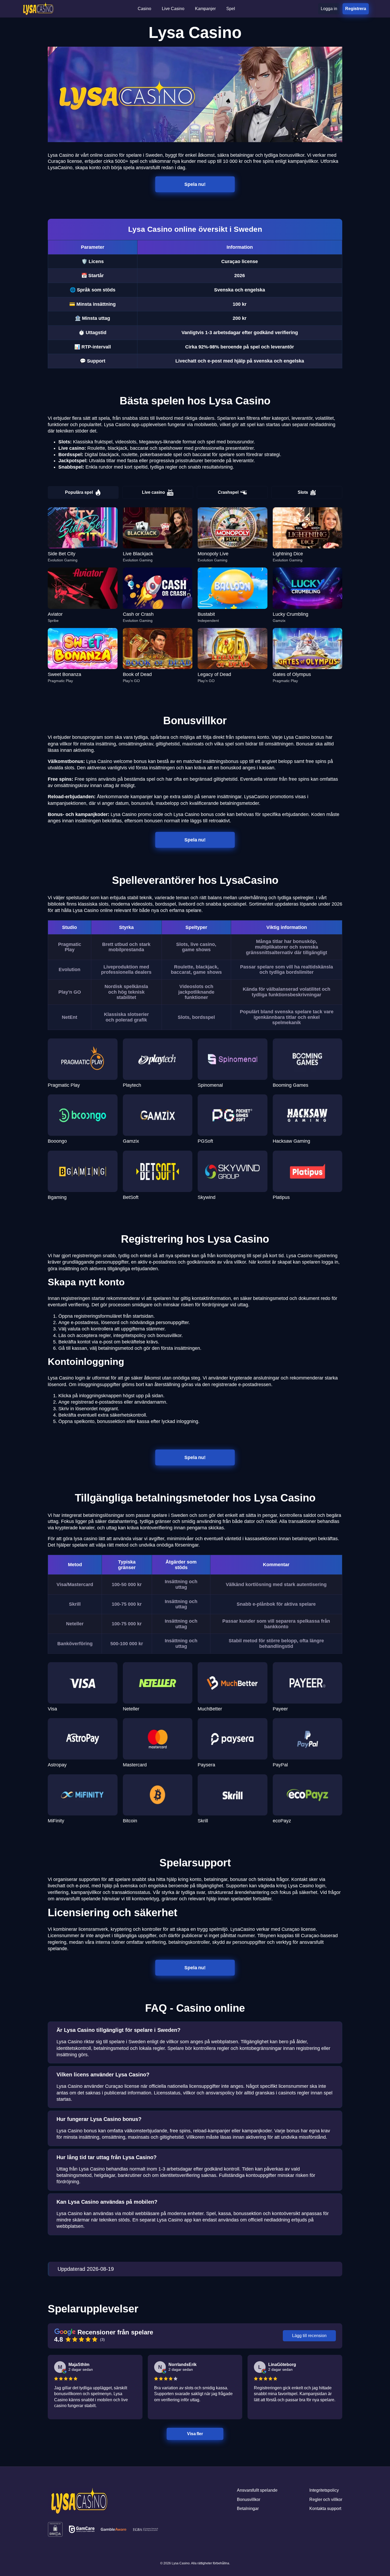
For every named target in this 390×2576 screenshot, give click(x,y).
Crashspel (228, 492)
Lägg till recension (309, 2336)
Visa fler (195, 2434)
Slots (303, 492)
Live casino (153, 492)
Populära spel (79, 492)
